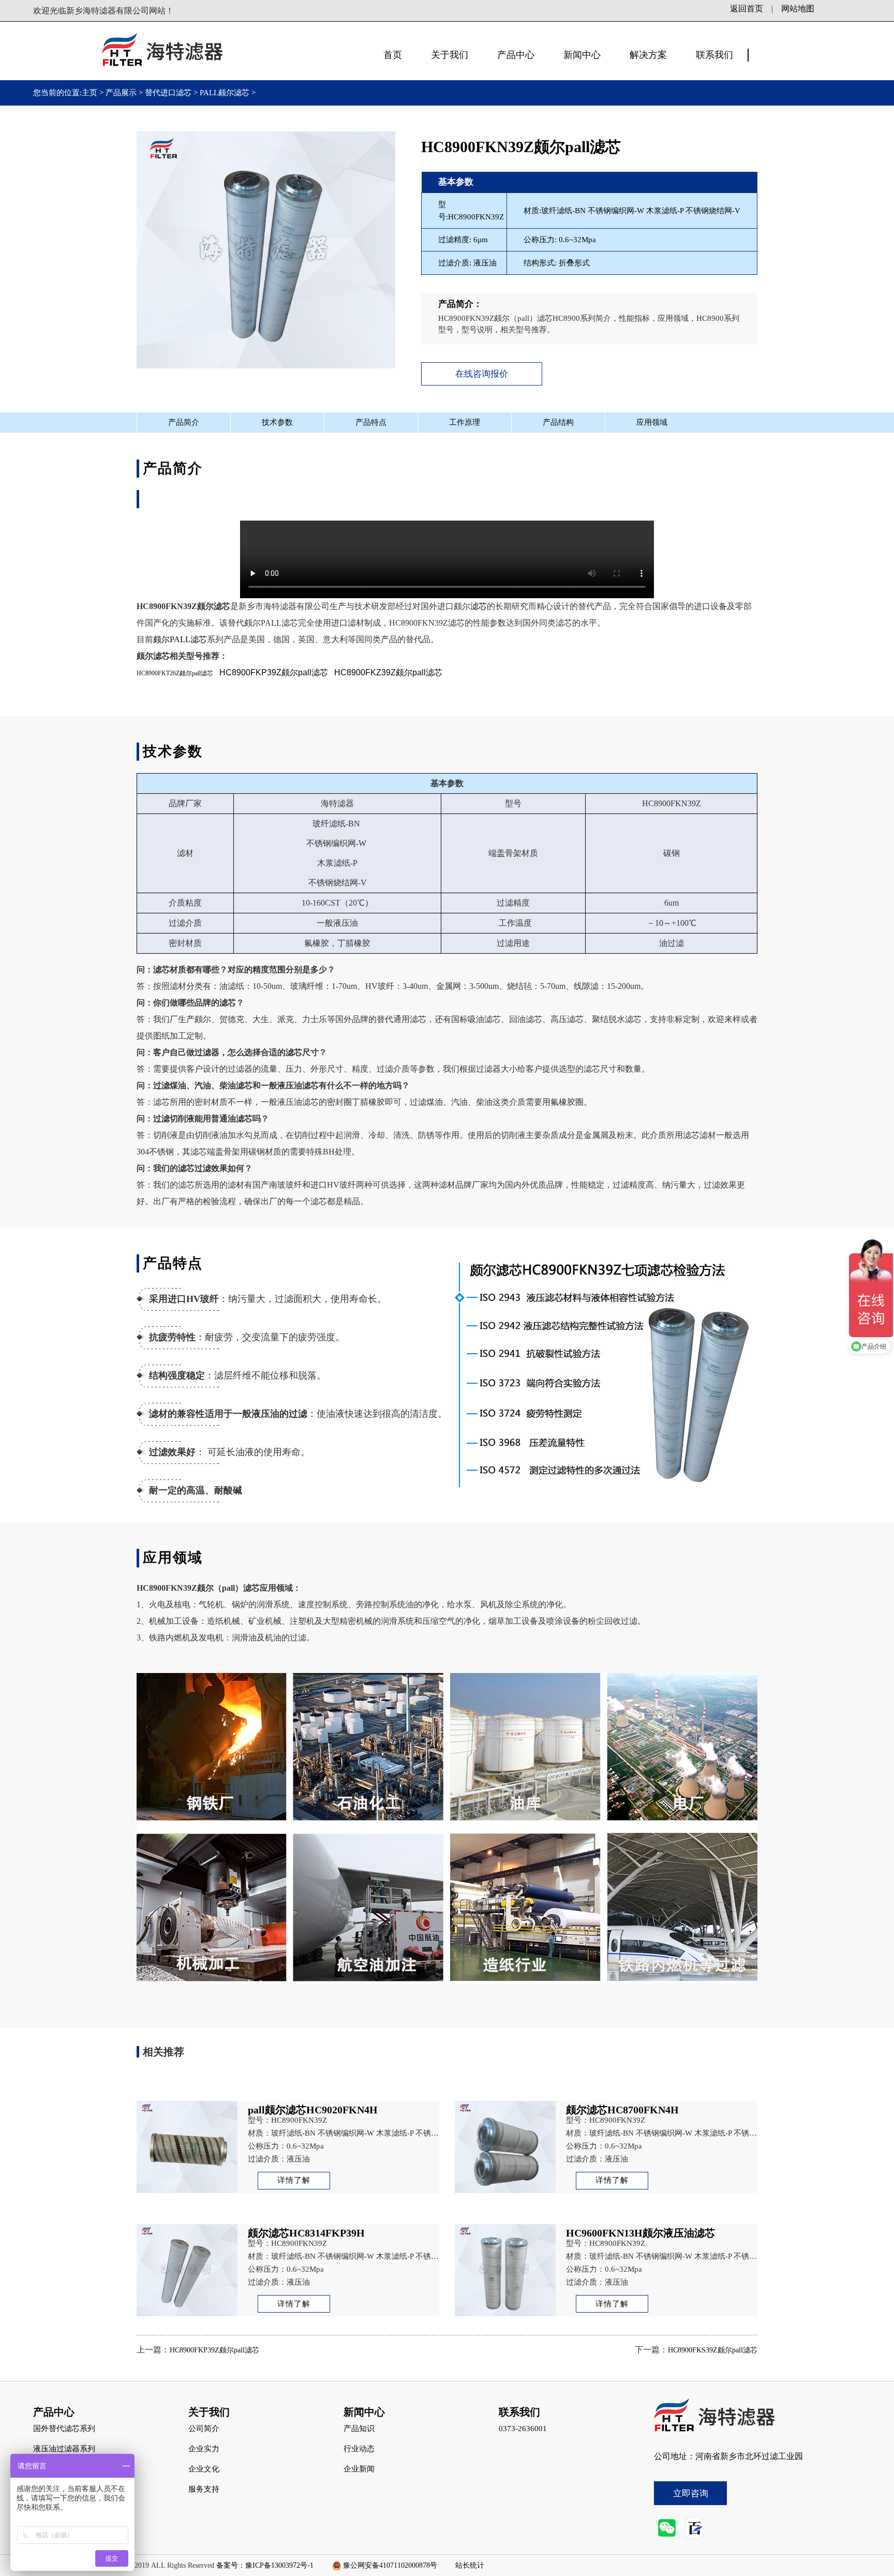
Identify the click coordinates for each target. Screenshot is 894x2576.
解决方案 (648, 55)
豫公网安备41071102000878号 (390, 2565)
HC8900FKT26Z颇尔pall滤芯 (175, 673)
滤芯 (479, 606)
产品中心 (516, 55)
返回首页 (747, 9)
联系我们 (714, 55)
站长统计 (470, 2565)
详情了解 (294, 2180)
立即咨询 (691, 2493)
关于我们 (450, 55)
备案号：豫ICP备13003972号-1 (265, 2565)
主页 (91, 93)
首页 (393, 55)
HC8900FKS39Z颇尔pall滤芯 (713, 2350)
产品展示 (121, 93)
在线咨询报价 (482, 374)
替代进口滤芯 (168, 93)
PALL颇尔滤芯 (225, 93)
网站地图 (798, 9)
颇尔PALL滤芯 (180, 639)
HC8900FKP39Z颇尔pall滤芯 (274, 672)
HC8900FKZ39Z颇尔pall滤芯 (388, 672)
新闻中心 (582, 55)
